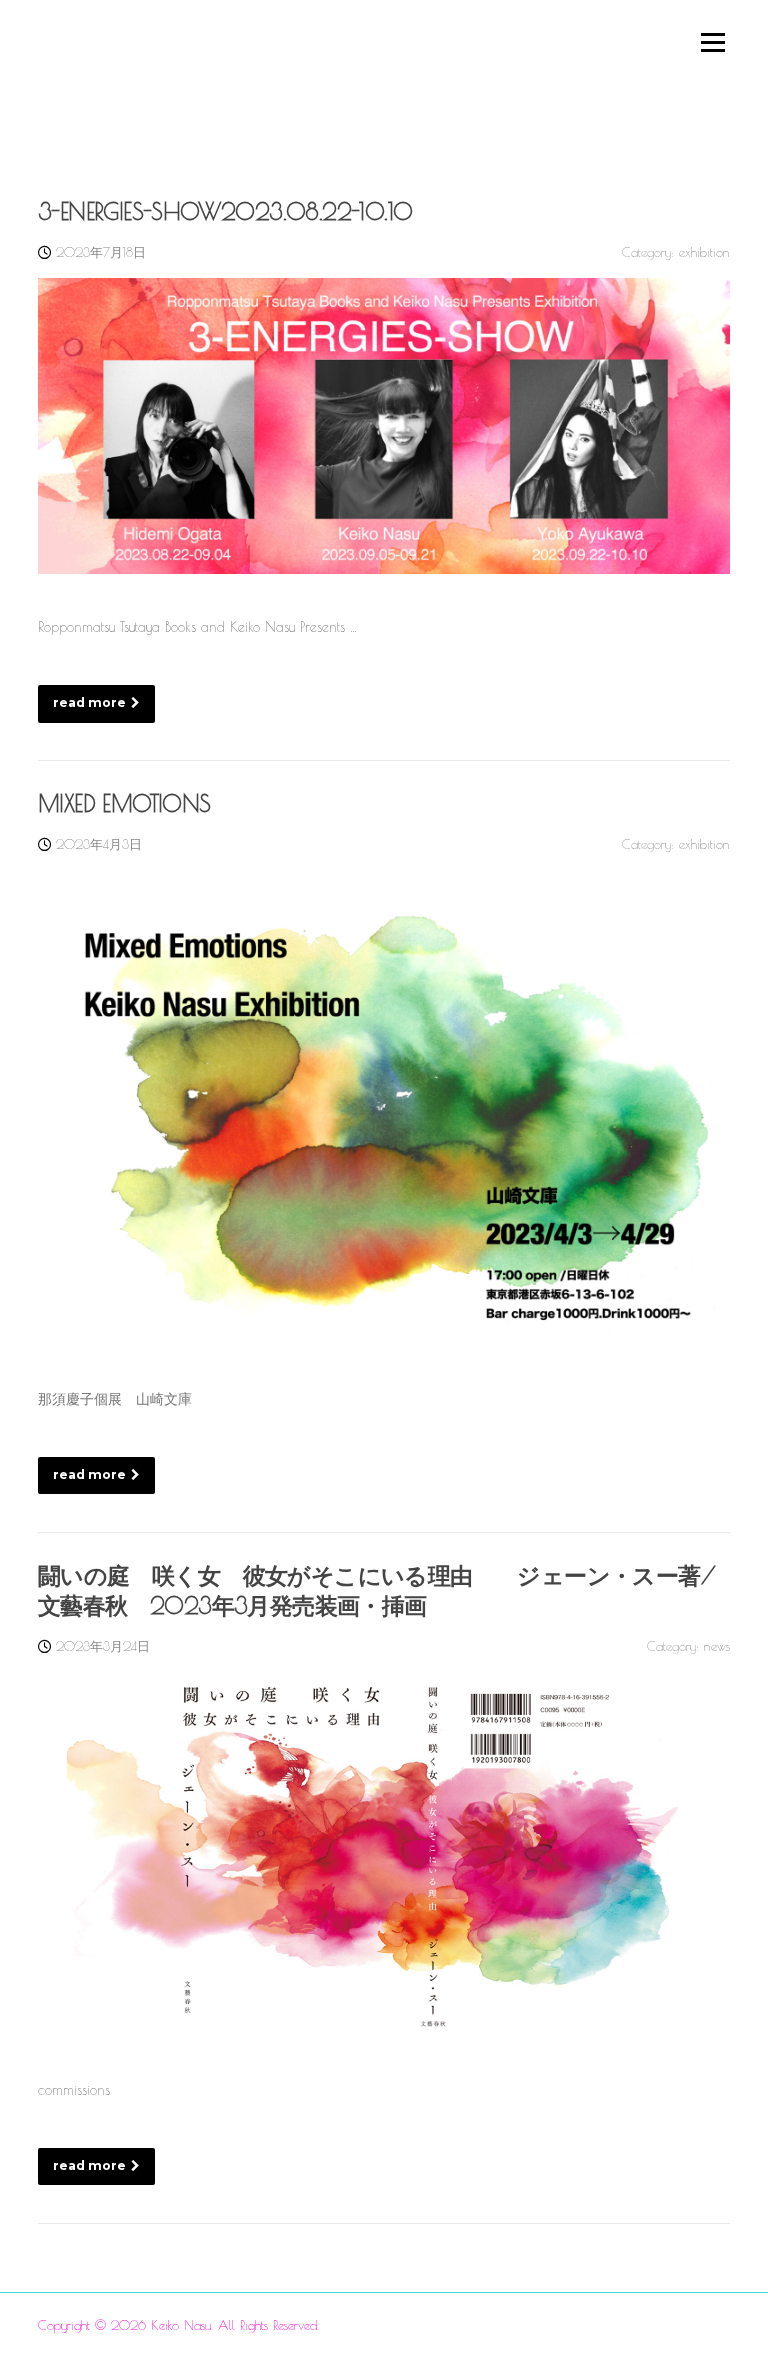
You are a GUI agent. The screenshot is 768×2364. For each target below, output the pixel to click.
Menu (712, 42)
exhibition (704, 252)
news (717, 1646)
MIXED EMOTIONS (124, 803)
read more (89, 702)
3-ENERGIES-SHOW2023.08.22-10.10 (225, 211)
